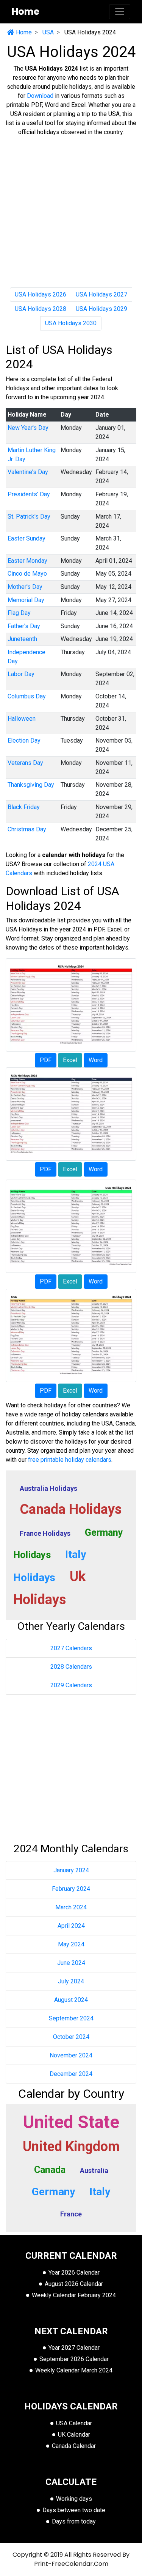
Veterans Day (25, 763)
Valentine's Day (28, 472)
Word (96, 1060)
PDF (46, 1060)
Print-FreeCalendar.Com (71, 2564)
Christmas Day (27, 829)
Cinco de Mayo (27, 574)
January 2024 (71, 1870)
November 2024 (71, 2055)
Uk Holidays (49, 1588)
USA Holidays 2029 (101, 309)
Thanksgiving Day (31, 785)
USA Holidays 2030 (71, 323)
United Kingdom (71, 2147)
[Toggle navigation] (120, 12)
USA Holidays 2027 (101, 294)
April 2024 (71, 1926)
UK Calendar (74, 2435)
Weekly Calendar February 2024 (74, 2295)
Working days (74, 2499)
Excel (70, 1060)
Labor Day (21, 674)
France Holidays (45, 1533)
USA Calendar (74, 2423)
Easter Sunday (27, 538)
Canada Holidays (71, 1509)
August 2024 (71, 2000)
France (71, 2214)
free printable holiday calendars (70, 1460)
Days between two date (74, 2510)
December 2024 (71, 2074)
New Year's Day (28, 428)
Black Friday (24, 807)
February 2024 (71, 1889)
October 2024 (71, 2037)
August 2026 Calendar (74, 2284)
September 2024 (71, 2018)
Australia (94, 2171)
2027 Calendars (71, 1648)
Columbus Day (27, 696)
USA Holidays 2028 (41, 309)
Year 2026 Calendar (74, 2273)
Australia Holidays (48, 1488)
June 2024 (71, 1963)
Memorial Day (26, 600)
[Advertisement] (71, 214)
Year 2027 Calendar (74, 2348)
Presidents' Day (29, 494)
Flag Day (19, 613)
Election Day (24, 741)
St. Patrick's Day (29, 517)
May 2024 (71, 1944)
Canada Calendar (74, 2446)
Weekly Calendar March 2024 (74, 2370)
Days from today (74, 2521)
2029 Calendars (71, 1685)
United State (71, 2122)
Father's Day (24, 626)
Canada (50, 2170)
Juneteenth (22, 639)
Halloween (22, 719)
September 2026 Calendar (74, 2359)
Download (40, 96)
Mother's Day (25, 587)
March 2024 (71, 1907)
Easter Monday (27, 561)
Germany (53, 2192)
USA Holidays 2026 (41, 294)
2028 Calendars (71, 1667)
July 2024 (71, 1981)
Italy (100, 2192)
